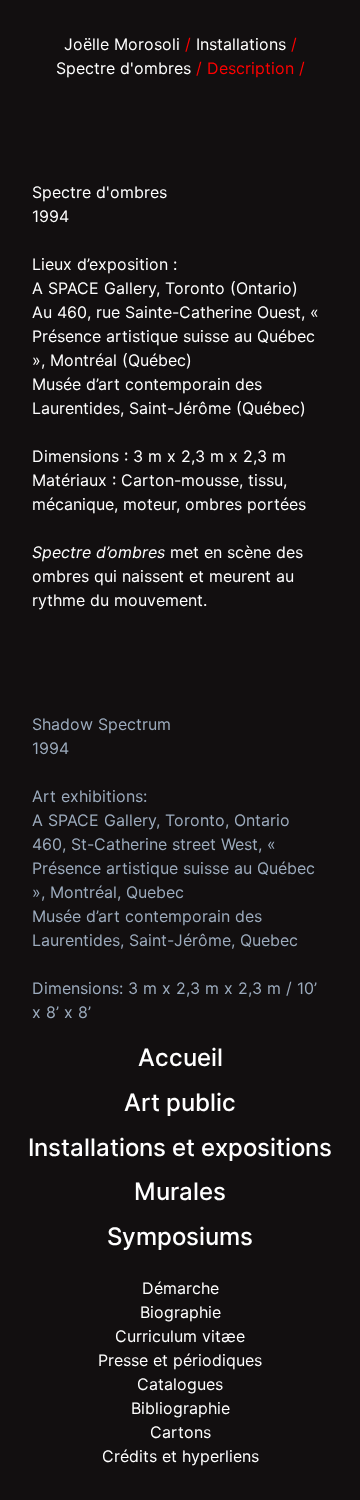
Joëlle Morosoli (122, 44)
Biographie (180, 1312)
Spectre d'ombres (123, 68)
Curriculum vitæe (180, 1336)
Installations (241, 44)
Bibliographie (180, 1408)
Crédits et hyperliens (180, 1456)
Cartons (180, 1432)
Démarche (180, 1288)
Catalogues (180, 1384)
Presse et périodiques (180, 1360)
